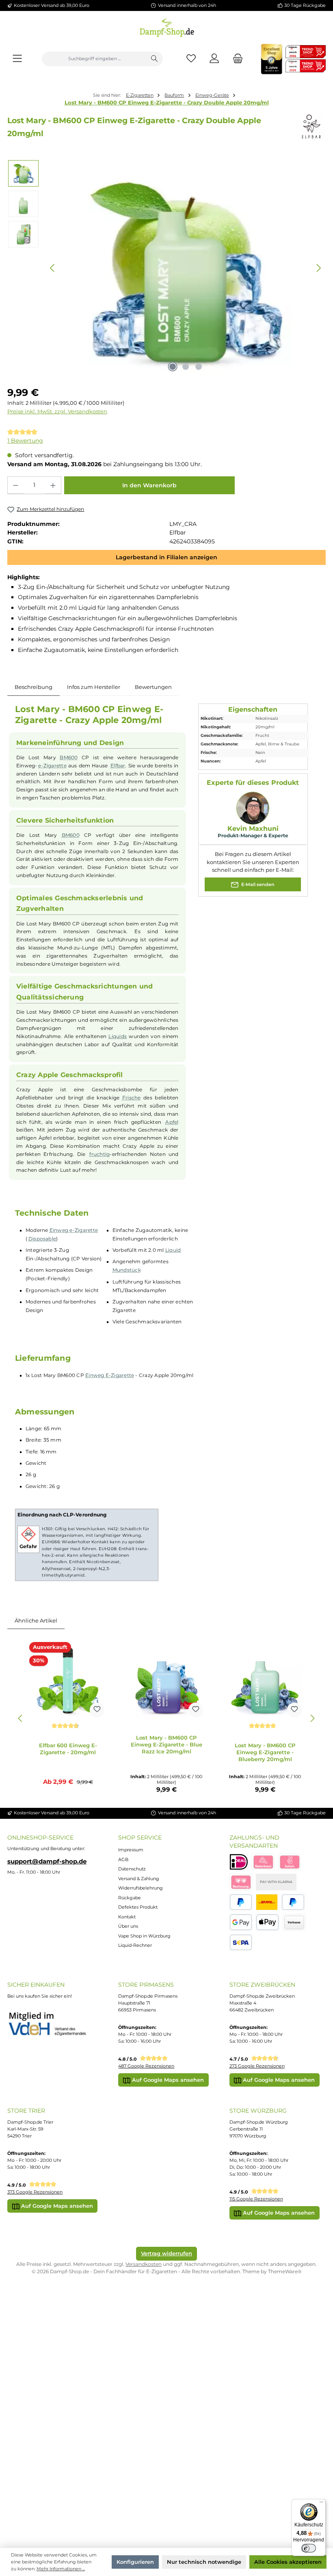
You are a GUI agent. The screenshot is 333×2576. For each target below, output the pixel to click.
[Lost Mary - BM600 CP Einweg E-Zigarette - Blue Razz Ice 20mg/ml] (166, 1681)
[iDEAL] (239, 1862)
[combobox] (94, 59)
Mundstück (127, 1270)
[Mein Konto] (215, 59)
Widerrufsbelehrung (141, 1888)
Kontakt (127, 1917)
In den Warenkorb (149, 485)
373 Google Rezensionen (35, 2192)
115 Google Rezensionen (256, 2199)
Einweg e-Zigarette (74, 1230)
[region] (166, 268)
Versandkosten (144, 2264)
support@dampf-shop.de (47, 1861)
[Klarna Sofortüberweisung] (290, 1862)
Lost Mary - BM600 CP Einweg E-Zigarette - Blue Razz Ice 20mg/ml (166, 1744)
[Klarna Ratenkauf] (263, 1862)
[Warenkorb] (236, 59)
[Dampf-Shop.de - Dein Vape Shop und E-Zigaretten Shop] (167, 26)
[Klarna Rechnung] (241, 1882)
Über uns (128, 1926)
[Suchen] (154, 59)
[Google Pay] (241, 1922)
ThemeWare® (285, 2271)
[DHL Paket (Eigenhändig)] (267, 1902)
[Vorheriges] (53, 268)
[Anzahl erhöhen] (53, 485)
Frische (132, 1098)
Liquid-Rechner (135, 1945)
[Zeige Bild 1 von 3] (173, 367)
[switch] (309, 2548)
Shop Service (140, 1838)
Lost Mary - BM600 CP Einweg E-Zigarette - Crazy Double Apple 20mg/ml (167, 102)
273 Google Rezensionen (257, 2066)
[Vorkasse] (294, 1922)
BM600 (69, 758)
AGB (123, 1859)
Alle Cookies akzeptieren (288, 2562)
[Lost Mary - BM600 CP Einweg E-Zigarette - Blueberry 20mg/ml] (265, 1681)
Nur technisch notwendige (204, 2562)
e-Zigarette (52, 766)
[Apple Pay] (267, 1922)
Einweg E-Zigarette (110, 1375)
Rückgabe (130, 1898)
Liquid (173, 1250)
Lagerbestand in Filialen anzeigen (166, 557)
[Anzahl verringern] (16, 485)
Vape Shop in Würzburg (144, 1936)
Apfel (172, 1122)
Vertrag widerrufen (166, 2253)
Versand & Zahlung (139, 1879)
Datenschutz (132, 1869)
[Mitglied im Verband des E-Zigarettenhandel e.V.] (52, 2024)
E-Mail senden (257, 884)
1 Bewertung (25, 441)
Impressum (131, 1850)
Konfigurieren (135, 2562)
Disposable (42, 1239)
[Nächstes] (318, 268)
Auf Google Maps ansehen (167, 2080)
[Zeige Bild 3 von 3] (199, 367)
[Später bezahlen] (293, 1902)
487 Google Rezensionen (146, 2066)
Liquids (118, 1036)
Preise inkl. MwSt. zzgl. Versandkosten (57, 412)
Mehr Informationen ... (61, 2569)
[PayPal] (241, 1902)
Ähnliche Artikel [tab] (36, 1620)
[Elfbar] (311, 127)
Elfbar (118, 766)
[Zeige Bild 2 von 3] (186, 367)
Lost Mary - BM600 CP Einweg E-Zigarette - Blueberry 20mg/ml (265, 1752)
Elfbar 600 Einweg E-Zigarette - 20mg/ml (68, 1749)
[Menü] (17, 59)
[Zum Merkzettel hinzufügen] (97, 1710)
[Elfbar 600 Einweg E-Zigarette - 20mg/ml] (68, 1681)
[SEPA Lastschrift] (241, 1943)
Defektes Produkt (138, 1907)
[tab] (34, 687)
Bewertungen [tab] (153, 687)
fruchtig (99, 1154)
